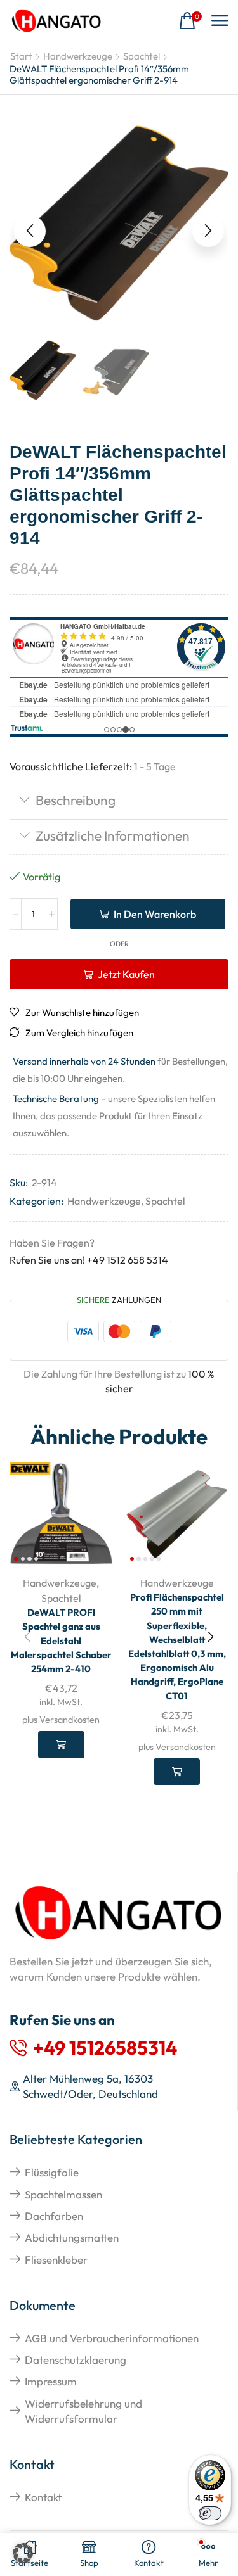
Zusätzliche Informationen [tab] (113, 835)
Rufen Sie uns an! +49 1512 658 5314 (89, 1260)
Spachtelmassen (63, 2194)
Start (21, 56)
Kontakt (43, 2497)
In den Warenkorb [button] (61, 1744)
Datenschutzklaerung (76, 2360)
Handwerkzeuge (78, 56)
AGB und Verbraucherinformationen (112, 2338)
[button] (190, 21)
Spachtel (142, 56)
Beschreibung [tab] (76, 800)
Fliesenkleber (56, 2260)
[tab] (119, 802)
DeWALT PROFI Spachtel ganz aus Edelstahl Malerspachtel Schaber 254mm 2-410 (61, 1640)
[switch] (210, 2513)
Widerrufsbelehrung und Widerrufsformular (83, 2411)
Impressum (51, 2381)
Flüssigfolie (52, 2172)
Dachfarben (54, 2216)
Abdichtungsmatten (72, 2237)
